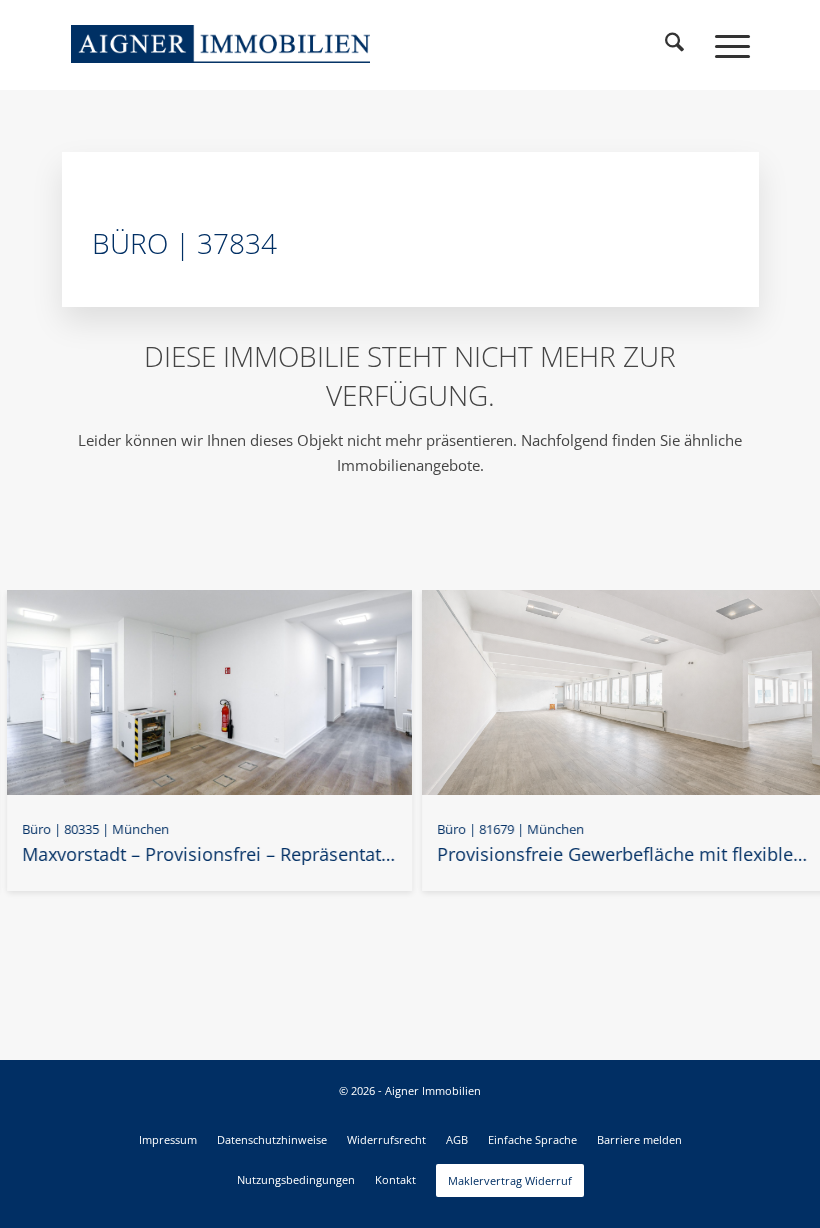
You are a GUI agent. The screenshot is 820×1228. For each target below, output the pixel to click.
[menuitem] (675, 45)
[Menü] (722, 45)
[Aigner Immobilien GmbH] (221, 44)
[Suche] (675, 45)
